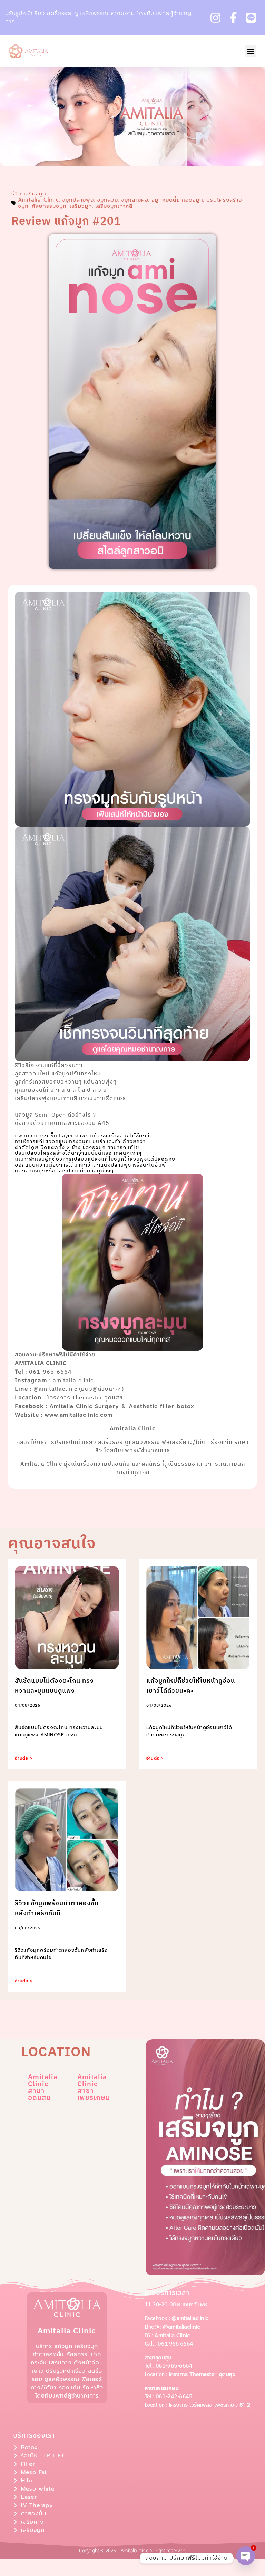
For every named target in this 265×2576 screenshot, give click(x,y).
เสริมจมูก (81, 206)
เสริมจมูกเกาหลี (114, 206)
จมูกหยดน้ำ (165, 200)
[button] (251, 51)
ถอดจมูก (192, 200)
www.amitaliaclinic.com (78, 1415)
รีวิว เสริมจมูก (29, 194)
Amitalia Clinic (38, 200)
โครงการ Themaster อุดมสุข (202, 2374)
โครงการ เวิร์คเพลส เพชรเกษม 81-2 (209, 2405)
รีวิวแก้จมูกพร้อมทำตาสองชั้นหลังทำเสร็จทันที (57, 1908)
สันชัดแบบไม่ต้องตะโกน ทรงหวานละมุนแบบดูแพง (54, 1686)
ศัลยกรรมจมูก (49, 206)
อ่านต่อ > (24, 1758)
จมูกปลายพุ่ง (78, 200)
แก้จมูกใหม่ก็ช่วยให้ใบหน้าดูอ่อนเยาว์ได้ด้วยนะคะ (191, 1686)
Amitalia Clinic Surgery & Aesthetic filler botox (122, 1406)
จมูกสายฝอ (135, 200)
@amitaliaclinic (190, 2318)
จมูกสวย (107, 200)
